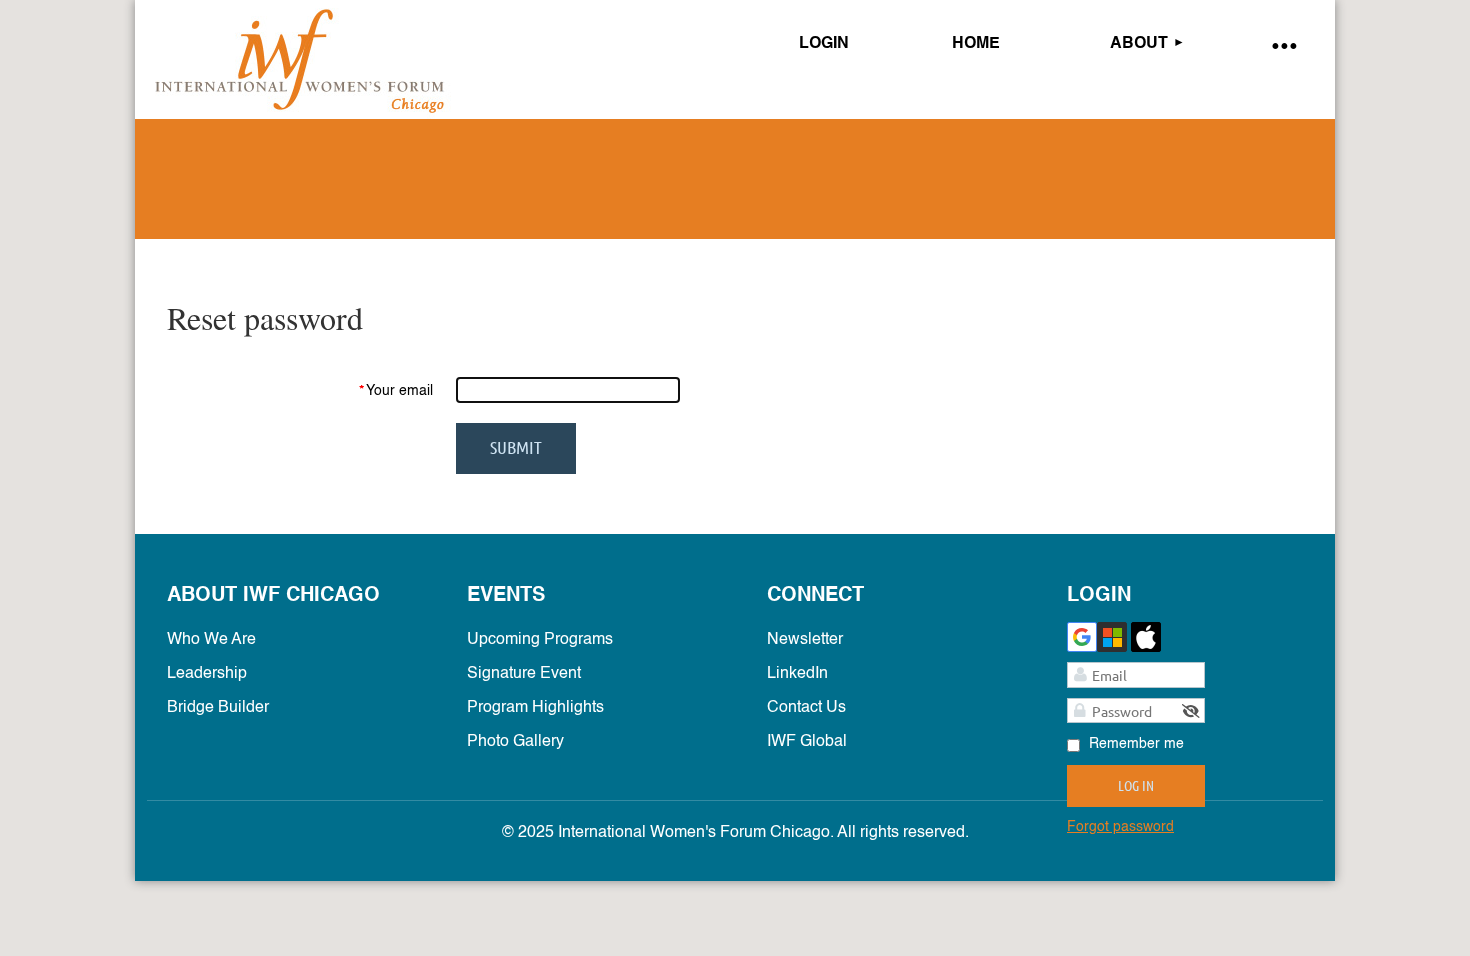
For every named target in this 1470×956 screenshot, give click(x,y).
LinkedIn (797, 674)
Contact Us (806, 708)
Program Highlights (535, 708)
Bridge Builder (218, 708)
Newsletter (805, 640)
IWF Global (807, 742)
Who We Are (211, 640)
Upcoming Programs (540, 640)
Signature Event (524, 674)
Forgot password (1120, 827)
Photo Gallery (515, 742)
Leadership (207, 674)
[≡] (1283, 44)
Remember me (1136, 744)
